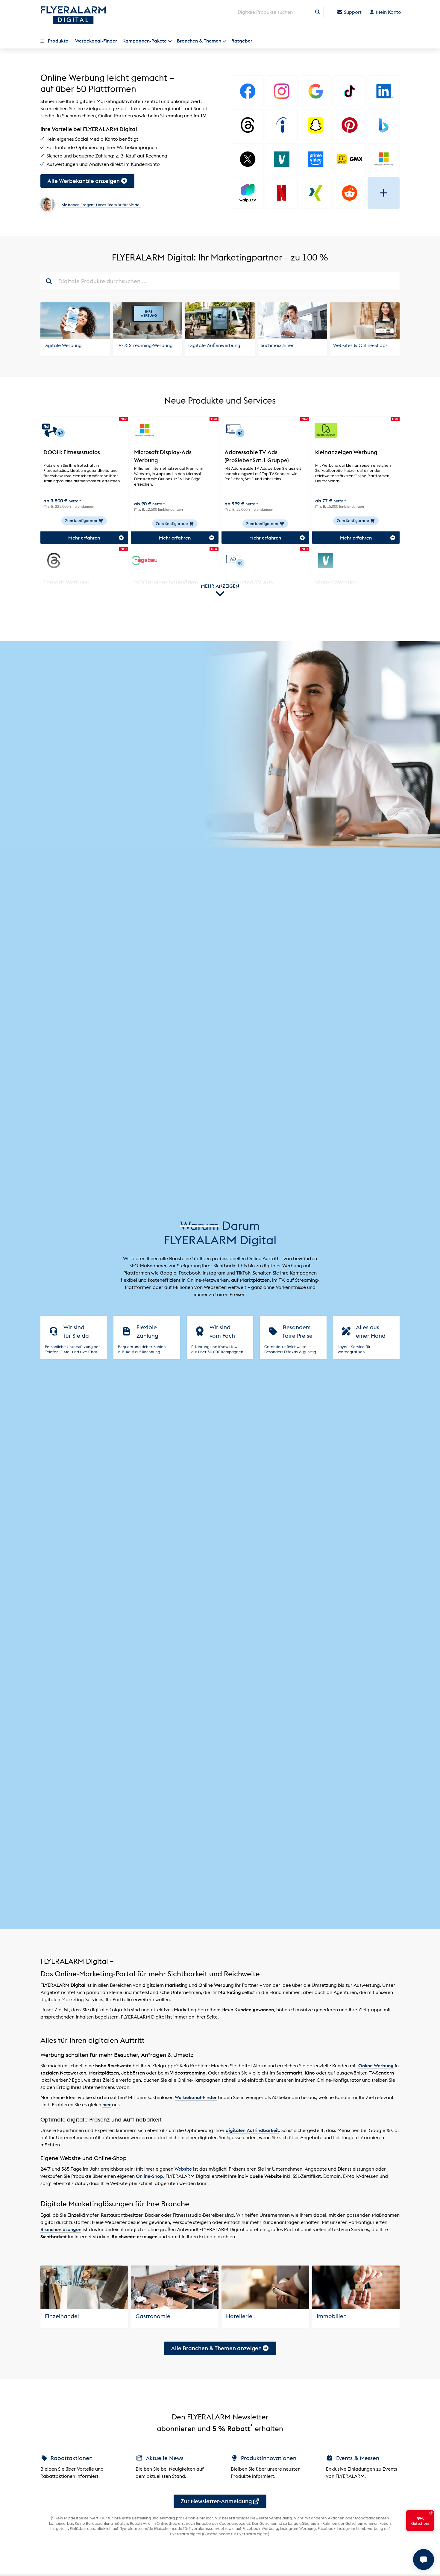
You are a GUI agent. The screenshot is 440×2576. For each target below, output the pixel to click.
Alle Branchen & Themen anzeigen (216, 2348)
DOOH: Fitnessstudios (72, 452)
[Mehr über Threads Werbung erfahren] (248, 125)
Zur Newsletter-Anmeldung (216, 2501)
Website (183, 2169)
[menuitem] (56, 41)
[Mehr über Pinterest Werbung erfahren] (349, 125)
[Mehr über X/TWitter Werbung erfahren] (248, 159)
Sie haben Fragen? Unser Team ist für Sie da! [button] (101, 205)
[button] (56, 41)
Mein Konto (388, 12)
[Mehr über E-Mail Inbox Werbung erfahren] (349, 159)
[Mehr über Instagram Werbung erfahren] (282, 91)
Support (352, 12)
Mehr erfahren (84, 538)
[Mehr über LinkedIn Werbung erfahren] (384, 91)
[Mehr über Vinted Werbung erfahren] (282, 159)
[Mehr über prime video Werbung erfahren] (316, 159)
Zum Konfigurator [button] (82, 521)
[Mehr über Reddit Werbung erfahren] (349, 193)
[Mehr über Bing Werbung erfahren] (384, 125)
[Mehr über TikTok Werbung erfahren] (349, 91)
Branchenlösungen (61, 2229)
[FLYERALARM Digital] (73, 15)
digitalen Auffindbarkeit (252, 2130)
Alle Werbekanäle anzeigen (84, 181)
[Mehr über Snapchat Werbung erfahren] (316, 125)
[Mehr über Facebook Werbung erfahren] (248, 91)
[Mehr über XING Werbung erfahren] (316, 193)
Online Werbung (376, 2066)
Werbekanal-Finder (196, 2097)
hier (107, 2104)
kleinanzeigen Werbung (346, 452)
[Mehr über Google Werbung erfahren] (316, 91)
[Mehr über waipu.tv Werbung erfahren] (248, 193)
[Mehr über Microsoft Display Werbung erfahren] (384, 159)
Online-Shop (150, 2176)
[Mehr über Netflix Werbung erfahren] (282, 193)
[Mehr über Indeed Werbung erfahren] (282, 125)
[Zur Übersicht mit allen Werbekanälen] (384, 193)
